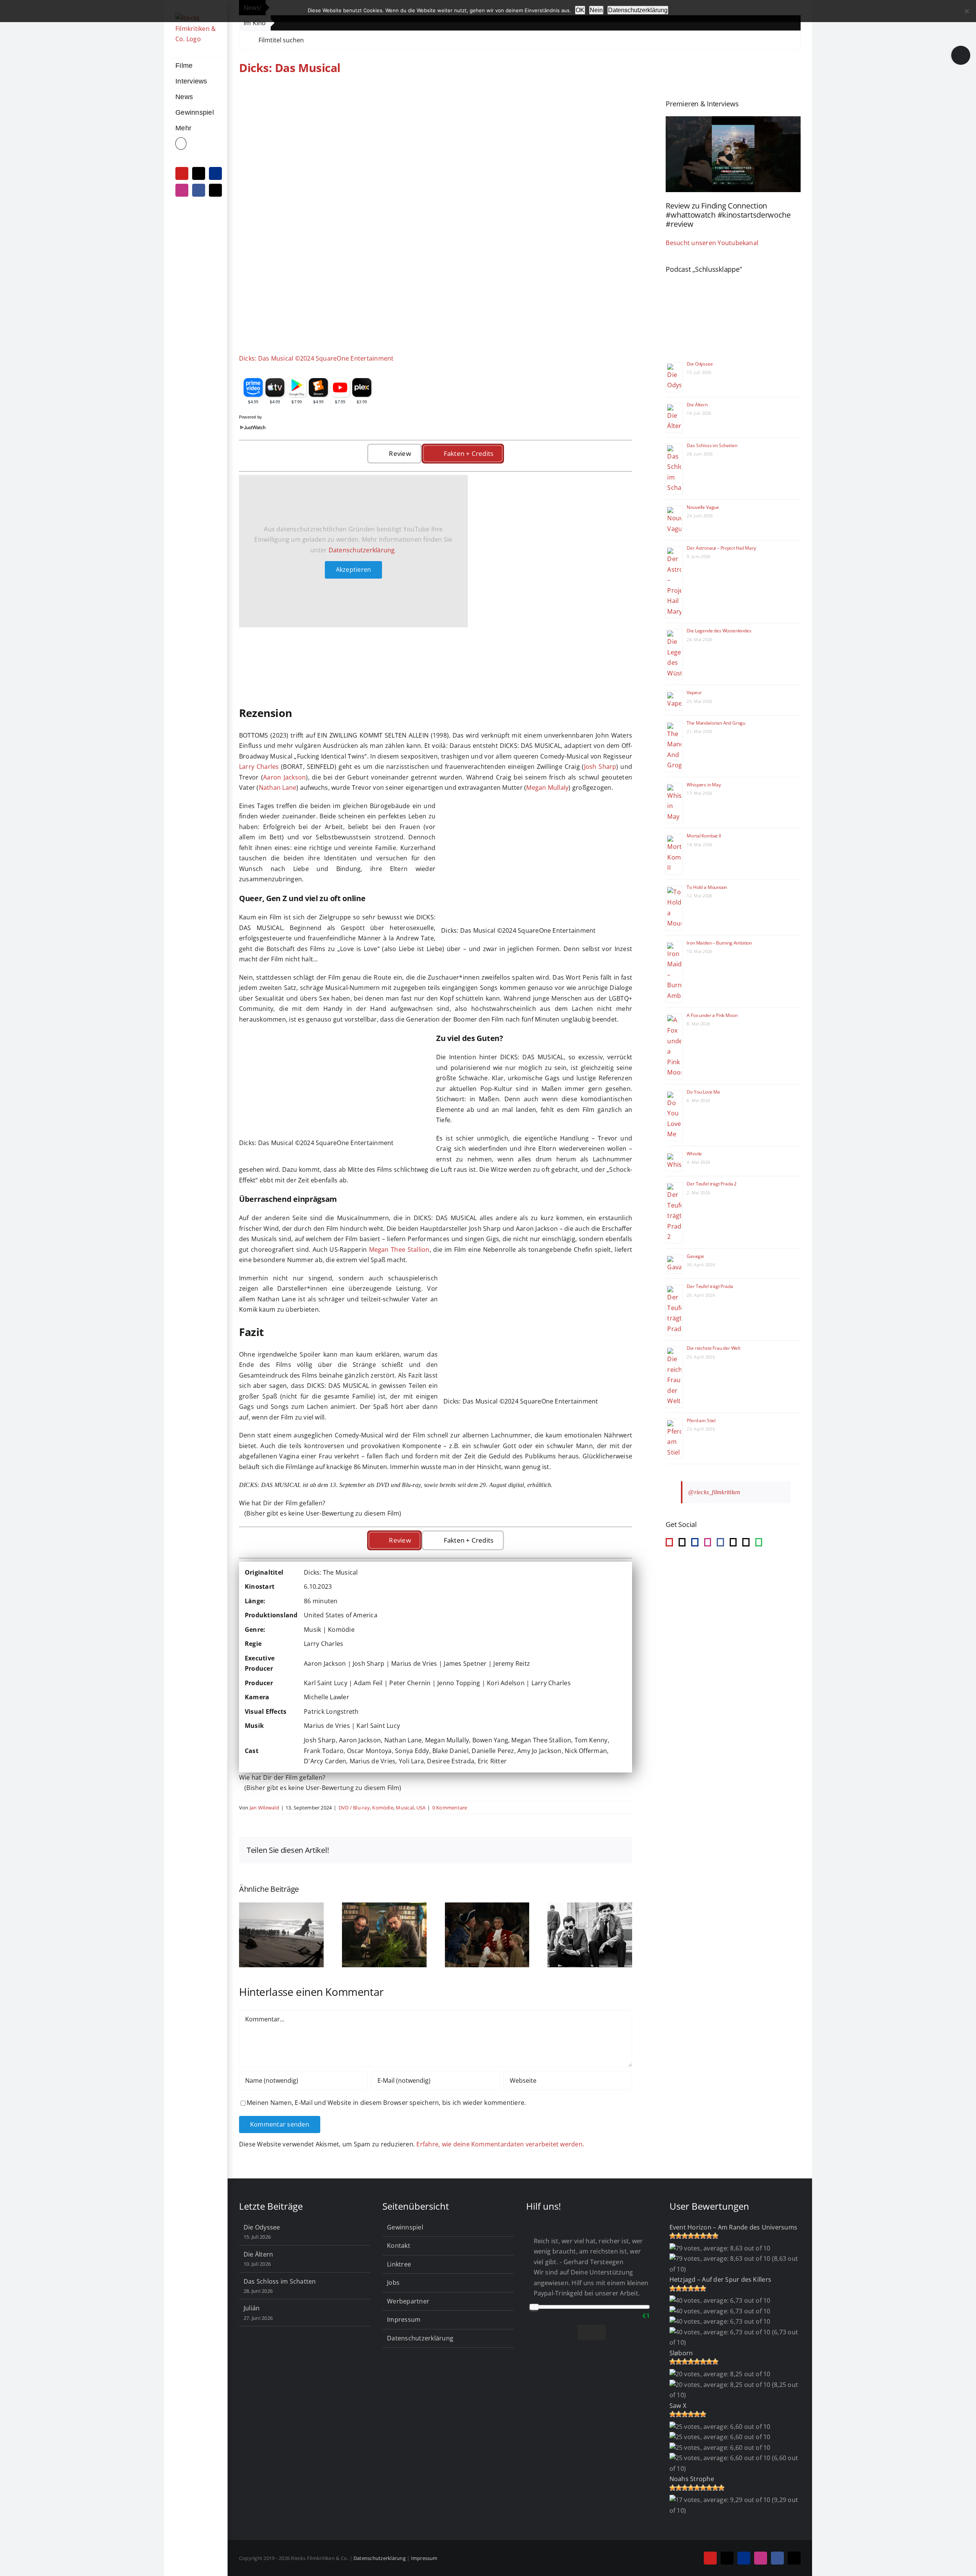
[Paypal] (695, 1542)
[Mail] (733, 1542)
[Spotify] (759, 1542)
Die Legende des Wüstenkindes (719, 631)
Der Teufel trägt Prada (710, 1286)
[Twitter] (746, 1542)
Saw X (678, 2406)
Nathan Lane (278, 788)
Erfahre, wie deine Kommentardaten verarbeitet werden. (500, 2144)
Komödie (383, 1808)
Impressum (404, 2319)
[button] (196, 144)
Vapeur (694, 692)
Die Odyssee (700, 364)
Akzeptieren (354, 569)
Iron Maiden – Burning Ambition (719, 943)
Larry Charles (259, 767)
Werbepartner (408, 2301)
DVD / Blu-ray (354, 1808)
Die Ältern (697, 405)
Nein (596, 10)
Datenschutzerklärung (362, 550)
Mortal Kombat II (704, 836)
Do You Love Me (703, 1092)
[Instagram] (708, 1542)
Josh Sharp (600, 767)
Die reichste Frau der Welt (713, 1348)
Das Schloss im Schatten (712, 445)
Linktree (399, 2264)
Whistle (694, 1154)
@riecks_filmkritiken (714, 1492)
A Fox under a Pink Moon (712, 1015)
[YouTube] (669, 1542)
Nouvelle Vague (703, 507)
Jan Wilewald (264, 1808)
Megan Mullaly (547, 788)
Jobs (393, 2282)
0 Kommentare (450, 1808)
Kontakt (399, 2246)
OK (580, 10)
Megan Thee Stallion (399, 1250)
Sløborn (681, 2353)
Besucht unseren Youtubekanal (712, 243)
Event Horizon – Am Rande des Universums (733, 2227)
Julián (252, 2308)
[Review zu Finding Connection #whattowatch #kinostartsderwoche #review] (733, 154)
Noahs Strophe (692, 2479)
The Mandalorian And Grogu (716, 723)
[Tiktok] (682, 1542)
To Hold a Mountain (707, 887)
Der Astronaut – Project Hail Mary (721, 548)
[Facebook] (720, 1542)
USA (421, 1808)
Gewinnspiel (405, 2227)
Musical (405, 1808)
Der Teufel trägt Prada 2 (712, 1184)
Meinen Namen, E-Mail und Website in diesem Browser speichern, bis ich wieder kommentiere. (386, 2103)
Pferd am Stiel (701, 1420)
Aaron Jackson (284, 777)
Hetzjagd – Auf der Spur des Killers (720, 2279)
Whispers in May (704, 785)
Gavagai (695, 1256)
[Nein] (966, 11)
